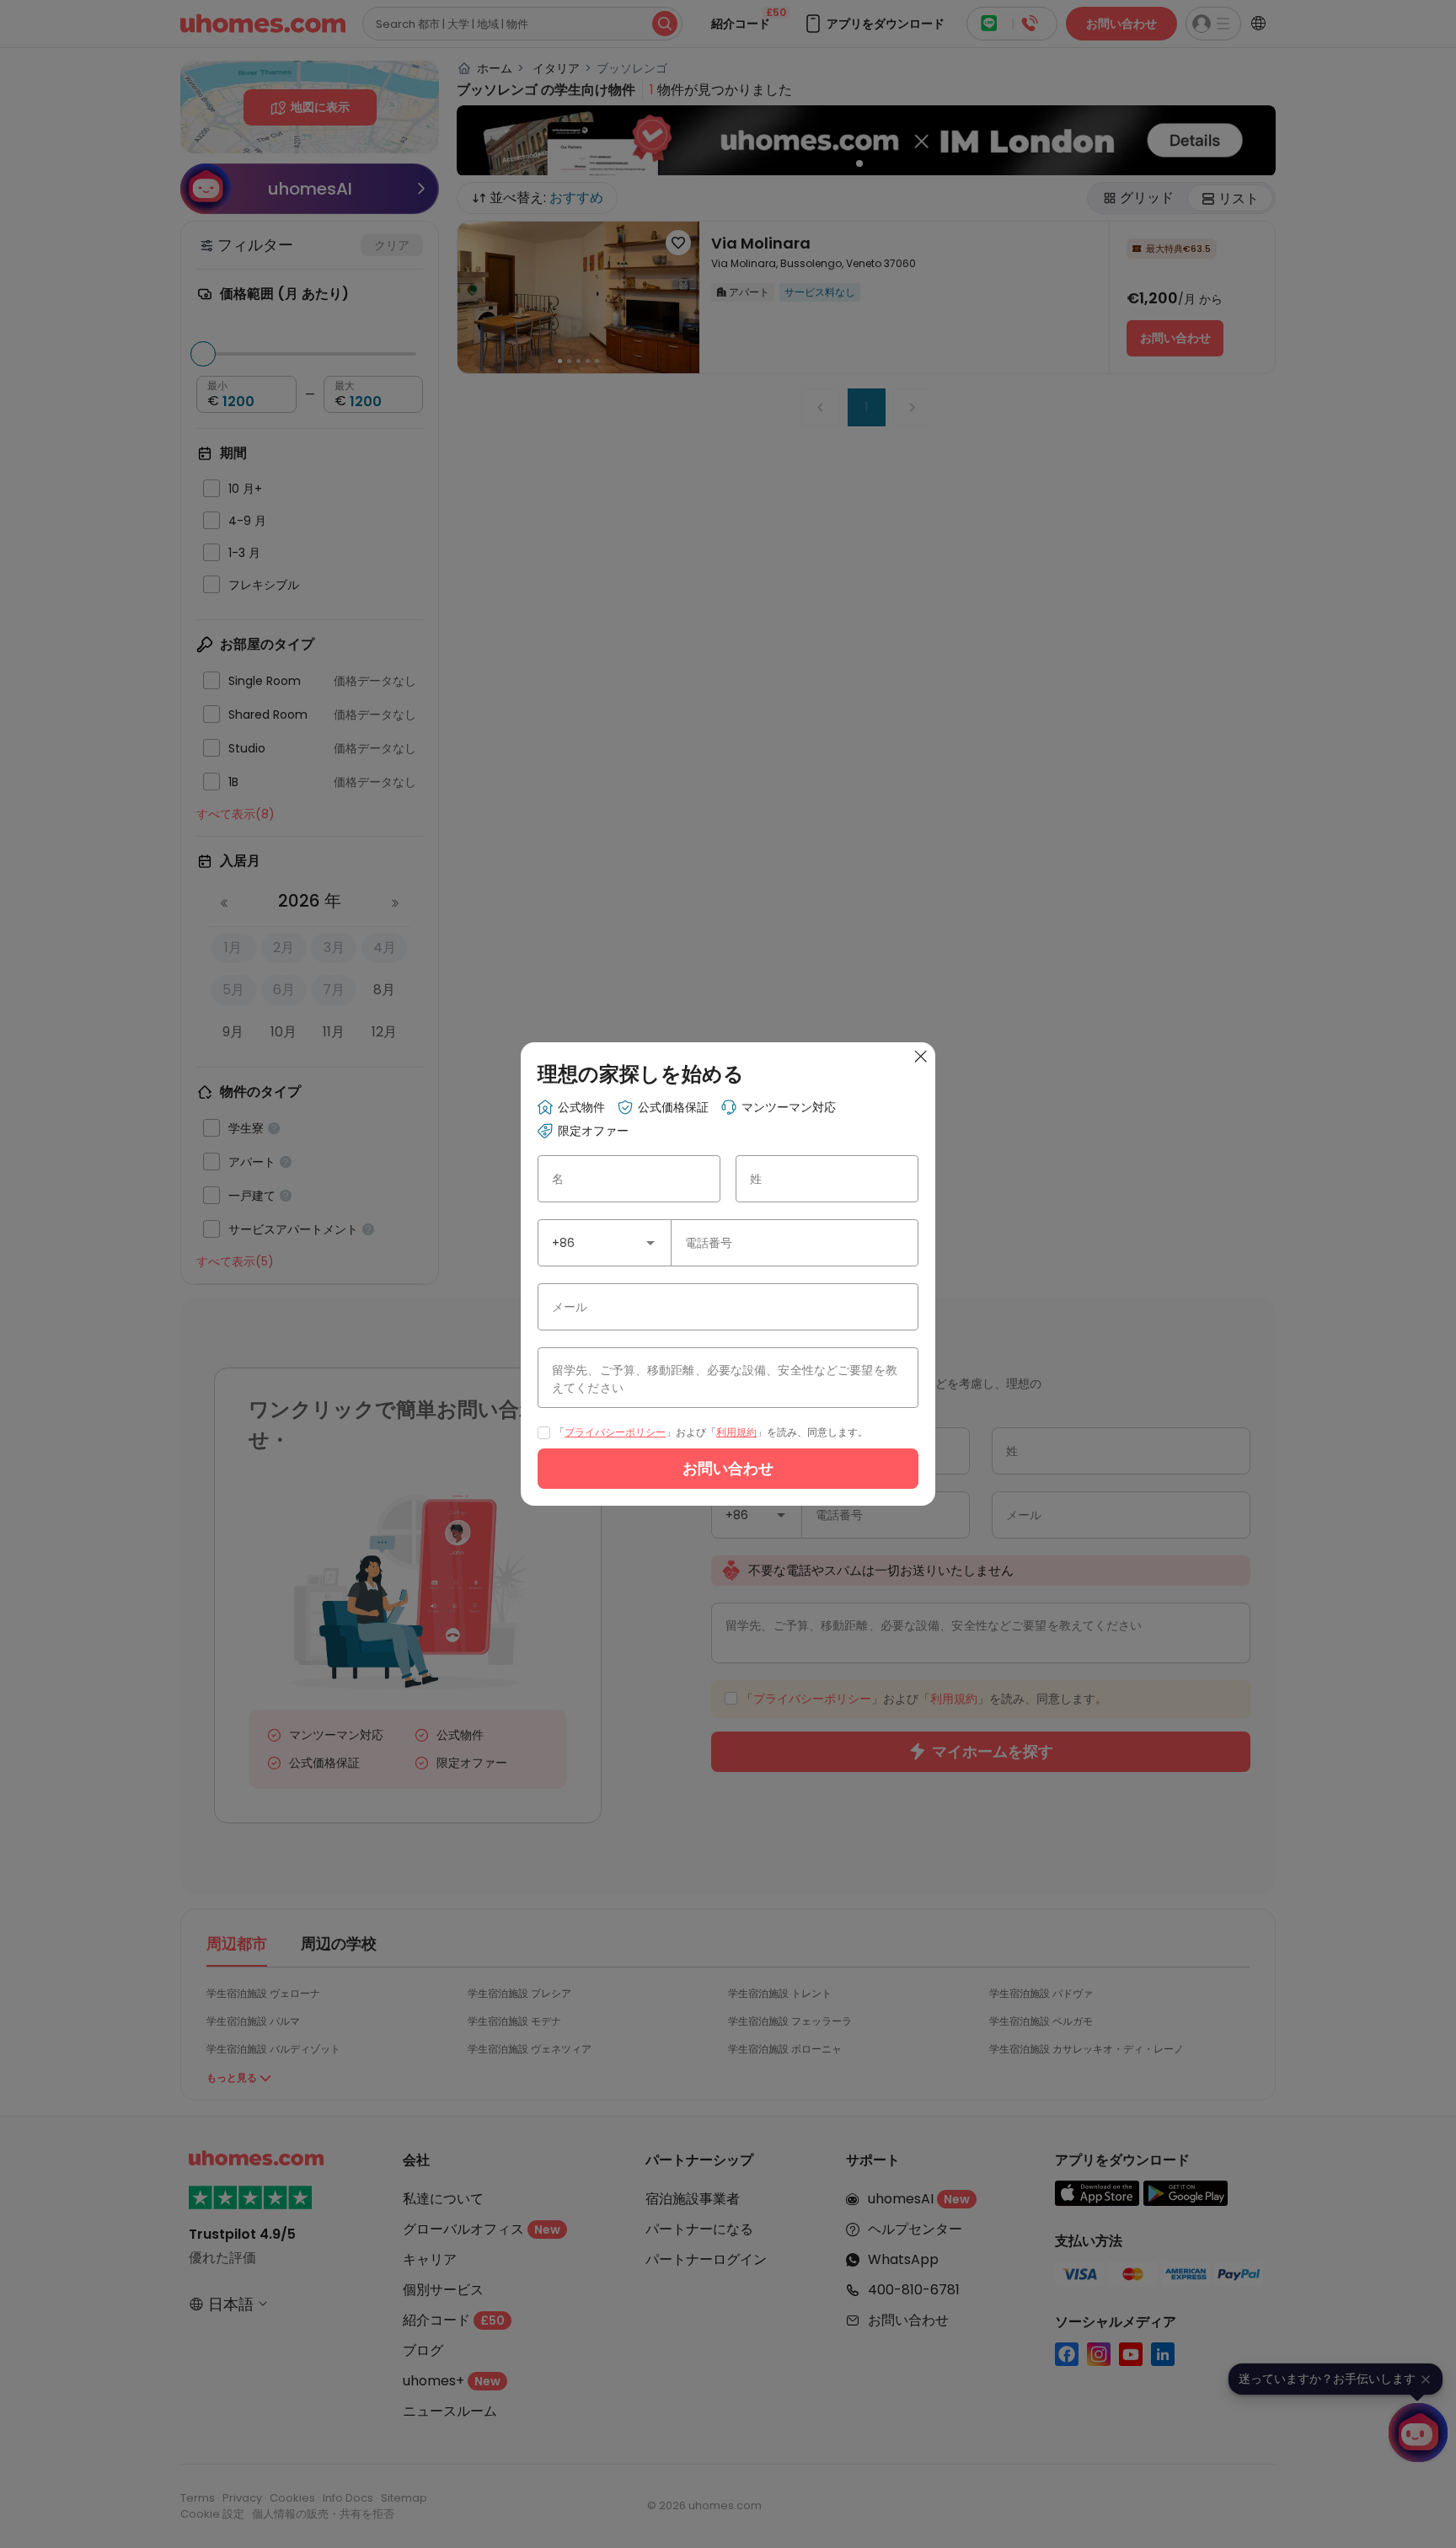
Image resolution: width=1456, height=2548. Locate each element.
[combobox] (605, 1243)
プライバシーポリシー (615, 1432)
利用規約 (736, 1432)
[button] (650, 1243)
